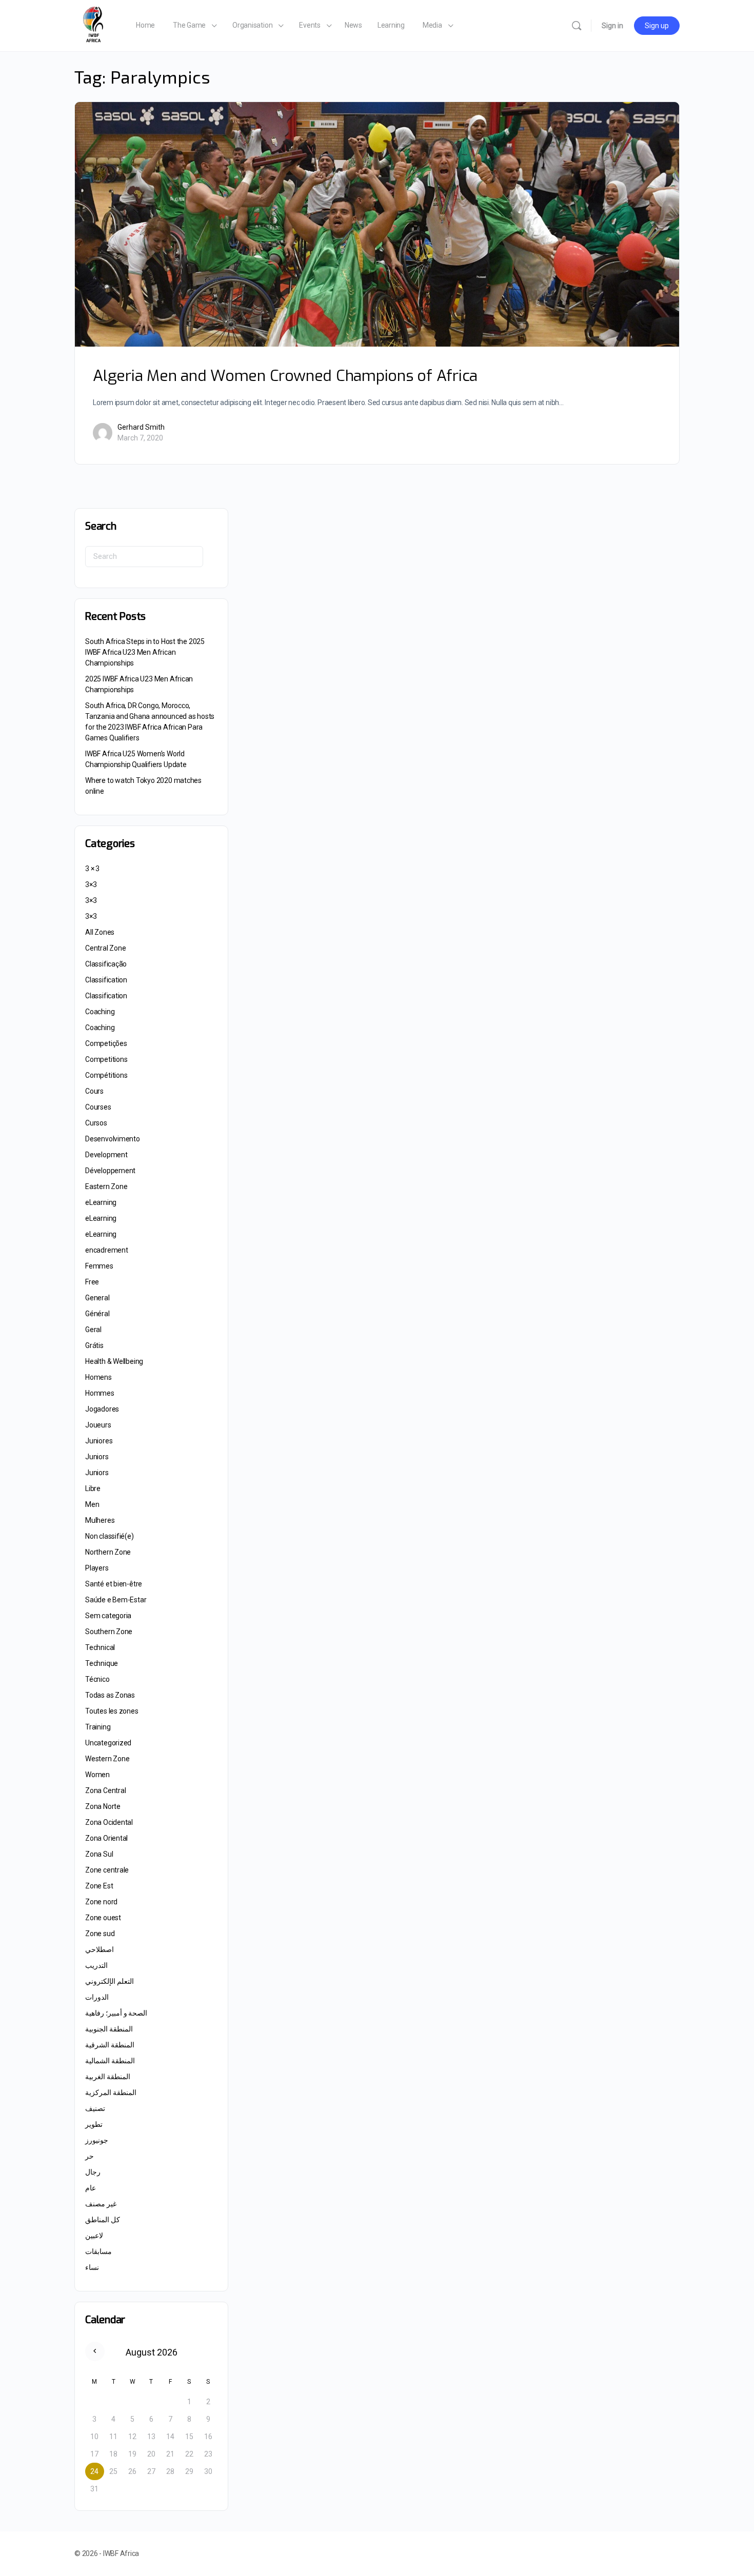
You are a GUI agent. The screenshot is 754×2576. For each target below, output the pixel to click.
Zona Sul (99, 1854)
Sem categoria (108, 1616)
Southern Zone (109, 1632)
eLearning (101, 1202)
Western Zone (107, 1759)
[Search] (577, 26)
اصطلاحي (100, 1949)
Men (92, 1504)
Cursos (96, 1123)
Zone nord (101, 1902)
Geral (93, 1330)
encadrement (107, 1250)
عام (91, 2188)
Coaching (100, 1012)
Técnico (97, 1679)
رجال (93, 2172)
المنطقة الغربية (108, 2077)
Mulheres (100, 1520)
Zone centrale (107, 1870)
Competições (106, 1043)
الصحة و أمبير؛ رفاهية (116, 2013)
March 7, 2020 (140, 438)
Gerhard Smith (141, 427)
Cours (94, 1091)
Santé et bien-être (114, 1584)
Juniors (97, 1457)
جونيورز (97, 2140)
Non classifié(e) (110, 1536)
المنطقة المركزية (111, 2092)
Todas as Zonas (110, 1695)
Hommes (100, 1393)
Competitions (106, 1059)
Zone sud (100, 1934)
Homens (98, 1377)
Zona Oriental (106, 1838)
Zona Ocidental (109, 1822)
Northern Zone (108, 1552)
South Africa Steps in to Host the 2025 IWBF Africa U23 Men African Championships (145, 652)
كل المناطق (103, 2220)
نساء (92, 2267)
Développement (110, 1171)
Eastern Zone (106, 1186)
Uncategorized (108, 1743)
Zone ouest (103, 1918)
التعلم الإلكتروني (110, 1981)
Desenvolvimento (113, 1139)
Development (106, 1155)
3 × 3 (92, 869)
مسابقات (98, 2251)
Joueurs (98, 1425)
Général (97, 1314)
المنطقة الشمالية (110, 2061)
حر (90, 2156)
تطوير (94, 2124)
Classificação (106, 964)
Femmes (99, 1266)
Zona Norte (103, 1806)
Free (92, 1282)
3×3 (91, 884)
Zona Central (105, 1790)
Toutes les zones (112, 1711)
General (97, 1298)
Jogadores (102, 1409)
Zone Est (99, 1886)
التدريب (96, 1965)
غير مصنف (101, 2204)
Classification (106, 980)
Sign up (657, 26)
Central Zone (105, 948)
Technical (100, 1647)
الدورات (97, 1997)
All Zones (100, 932)
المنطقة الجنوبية (109, 2029)
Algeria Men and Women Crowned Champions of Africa (285, 376)
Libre (93, 1488)
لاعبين (94, 2236)
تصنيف (95, 2108)
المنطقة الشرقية (110, 2045)
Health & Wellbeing (114, 1361)
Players (97, 1568)
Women (97, 1775)
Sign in (612, 26)
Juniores (99, 1441)
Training (98, 1727)
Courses (98, 1107)
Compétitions (106, 1075)
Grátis (94, 1345)
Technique (102, 1663)
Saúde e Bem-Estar (116, 1600)
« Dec (95, 2351)
